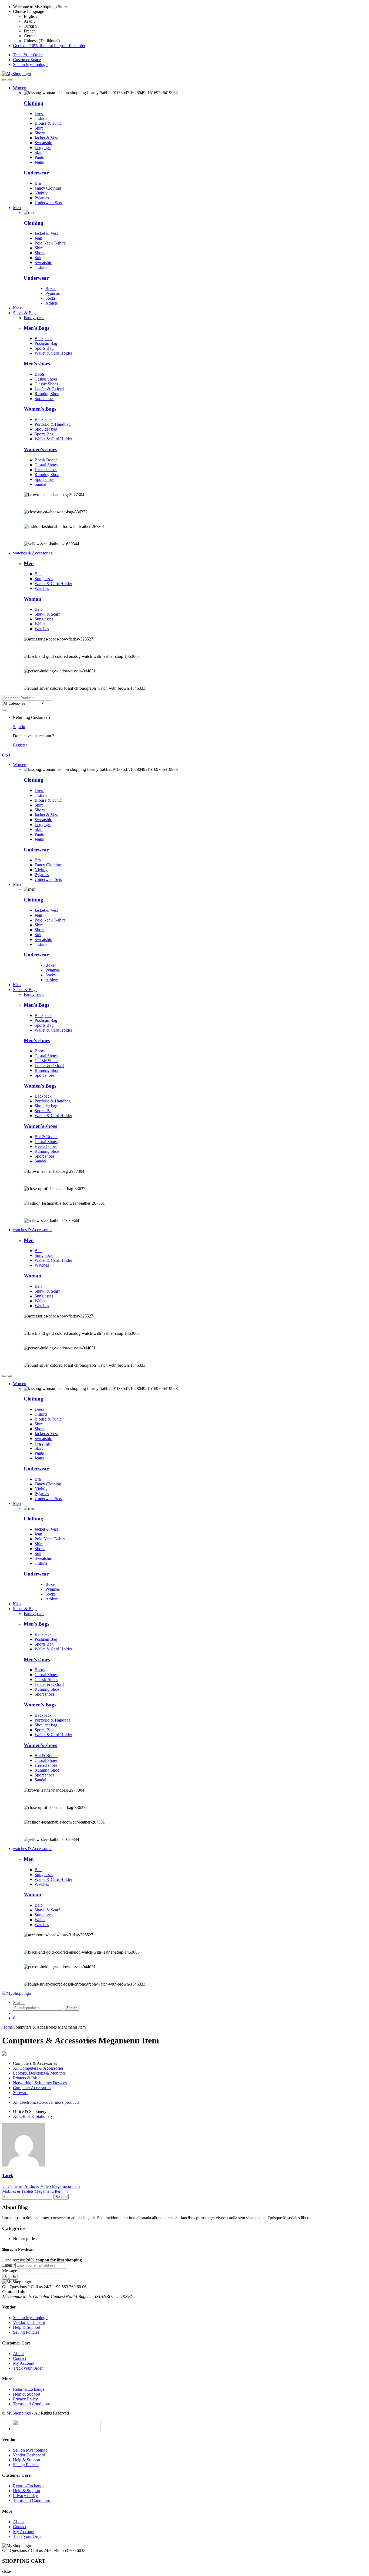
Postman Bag (46, 343)
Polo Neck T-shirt (50, 243)
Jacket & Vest (46, 138)
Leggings (43, 148)
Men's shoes (37, 364)
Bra (38, 183)
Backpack (43, 338)
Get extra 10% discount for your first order (49, 46)
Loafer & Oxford (49, 389)
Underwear (36, 173)
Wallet (40, 624)
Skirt (39, 152)
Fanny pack (34, 318)
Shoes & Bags (25, 313)
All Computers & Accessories (38, 2068)
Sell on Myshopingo (30, 65)
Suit (38, 258)
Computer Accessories (32, 2088)
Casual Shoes (46, 379)
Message (10, 2271)
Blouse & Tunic (48, 123)
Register (20, 745)
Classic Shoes (46, 384)
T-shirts (41, 118)
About (18, 2354)
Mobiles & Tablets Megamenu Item (36, 2191)
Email (9, 2265)
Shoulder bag (46, 429)
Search (19, 2002)
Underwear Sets (48, 203)
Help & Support (27, 2327)
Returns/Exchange (29, 2389)
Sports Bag (44, 348)
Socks (51, 298)
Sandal (40, 484)
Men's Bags (36, 328)
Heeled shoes (46, 470)
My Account (24, 2363)
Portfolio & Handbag (53, 424)
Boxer (51, 288)
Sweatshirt (43, 143)
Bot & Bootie (46, 460)
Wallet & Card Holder (53, 353)
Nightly (41, 193)
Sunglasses (44, 579)
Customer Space (27, 60)
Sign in (19, 727)
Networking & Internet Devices (40, 2083)
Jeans (39, 162)
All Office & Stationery (33, 2116)
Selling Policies (26, 2332)
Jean (38, 238)
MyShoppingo (19, 2413)
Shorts (40, 133)
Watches (42, 588)
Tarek (8, 2176)
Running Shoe (47, 394)
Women (20, 88)
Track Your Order (28, 55)
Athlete (52, 303)
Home (7, 2027)
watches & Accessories (33, 553)
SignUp (10, 2277)
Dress (39, 113)
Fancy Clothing (48, 188)
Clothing (33, 223)
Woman (33, 599)
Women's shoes (40, 449)
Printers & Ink (25, 2078)
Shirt (39, 128)
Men (17, 208)
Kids (17, 308)
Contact (20, 2358)
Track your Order (28, 2368)
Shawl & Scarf (47, 614)
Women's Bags (40, 409)
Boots (40, 374)
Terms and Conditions (32, 2404)
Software (21, 2093)
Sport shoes (44, 399)
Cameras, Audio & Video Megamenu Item (41, 2186)
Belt (38, 574)
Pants (39, 157)
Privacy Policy (25, 2399)
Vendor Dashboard (29, 2322)
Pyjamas (42, 198)
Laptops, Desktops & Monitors (39, 2073)
